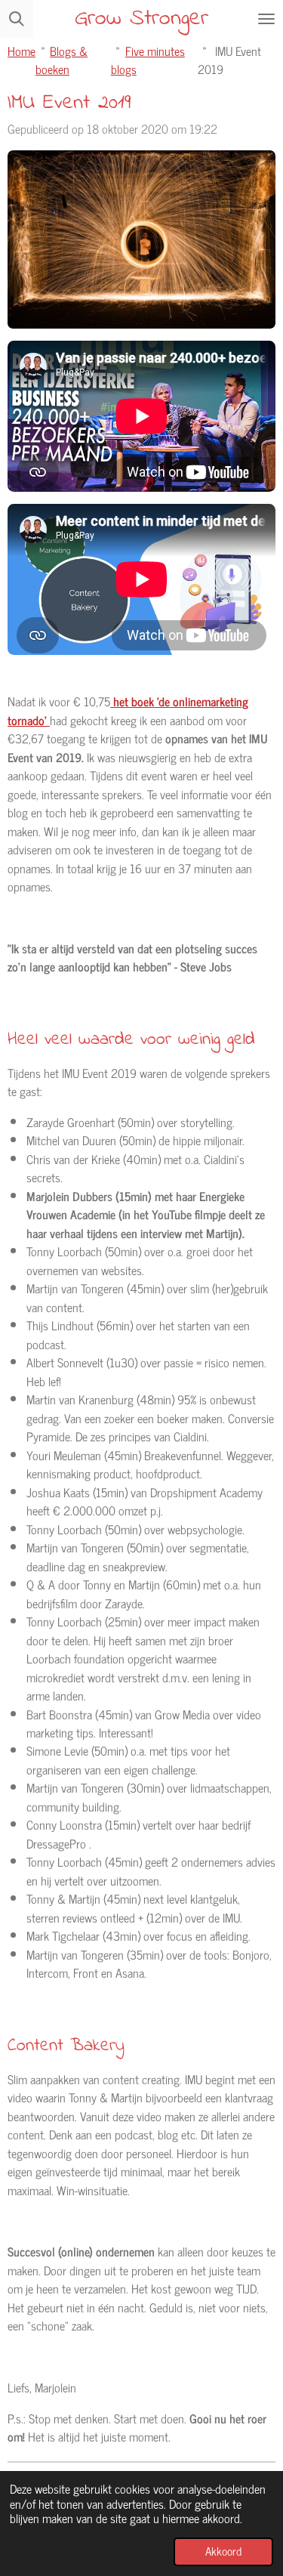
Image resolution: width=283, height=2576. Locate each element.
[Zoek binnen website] (17, 19)
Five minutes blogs (148, 59)
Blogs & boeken (62, 59)
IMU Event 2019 (229, 59)
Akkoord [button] (223, 2551)
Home (22, 50)
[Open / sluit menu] (266, 19)
